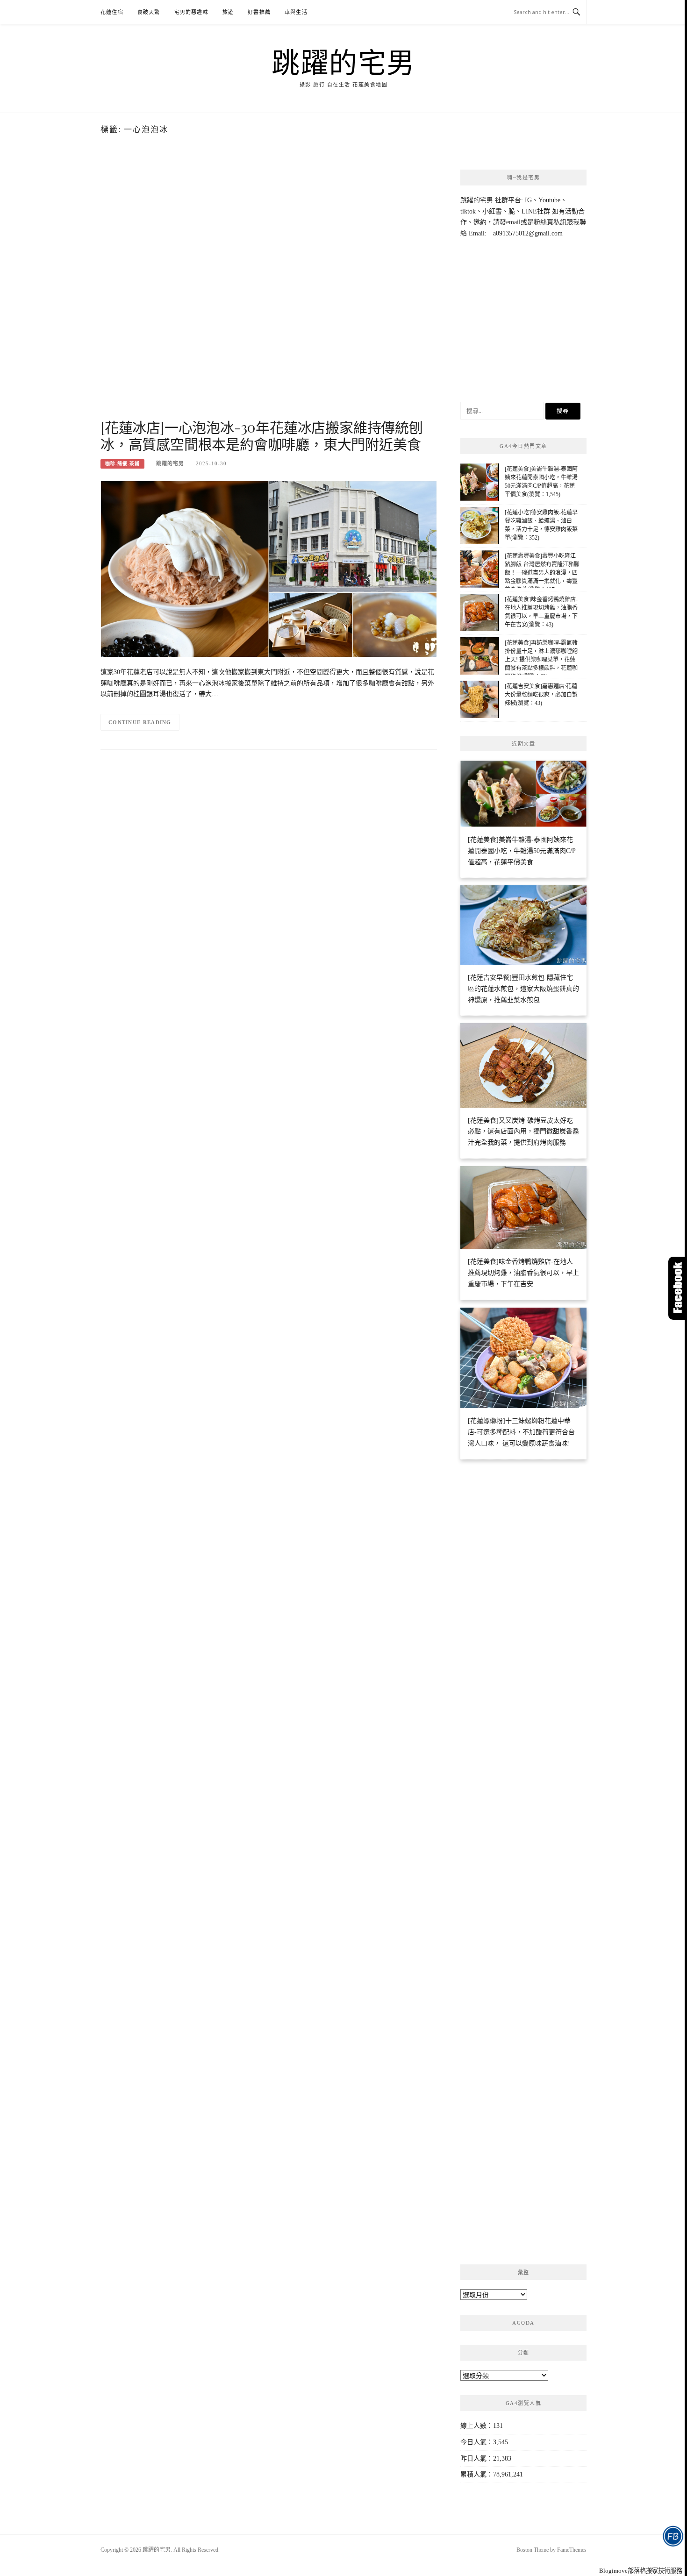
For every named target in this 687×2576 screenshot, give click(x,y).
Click (678, 1288)
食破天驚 (149, 12)
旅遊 (228, 12)
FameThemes (572, 2550)
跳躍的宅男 (343, 62)
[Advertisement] (269, 293)
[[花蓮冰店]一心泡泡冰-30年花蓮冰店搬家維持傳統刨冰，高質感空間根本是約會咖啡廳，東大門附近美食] (269, 568)
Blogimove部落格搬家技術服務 (641, 2571)
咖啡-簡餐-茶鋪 (122, 464)
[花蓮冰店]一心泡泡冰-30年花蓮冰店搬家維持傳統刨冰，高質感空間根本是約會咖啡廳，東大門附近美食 (262, 435)
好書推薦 (259, 12)
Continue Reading (140, 722)
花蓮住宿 (112, 12)
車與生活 (296, 12)
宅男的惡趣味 (191, 12)
